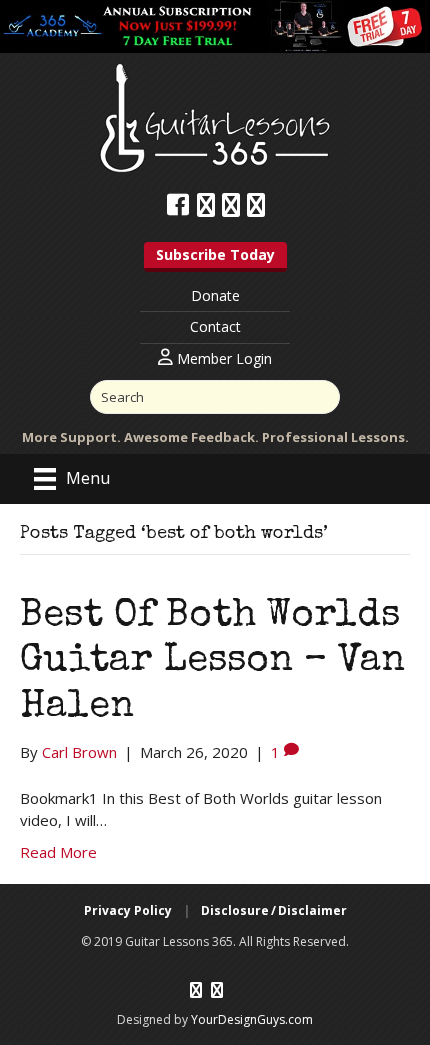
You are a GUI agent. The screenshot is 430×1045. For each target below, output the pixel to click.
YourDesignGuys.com (252, 1019)
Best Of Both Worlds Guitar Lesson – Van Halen (212, 662)
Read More (58, 852)
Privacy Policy (128, 910)
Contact (215, 326)
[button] (215, 257)
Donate (215, 295)
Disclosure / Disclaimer (274, 910)
